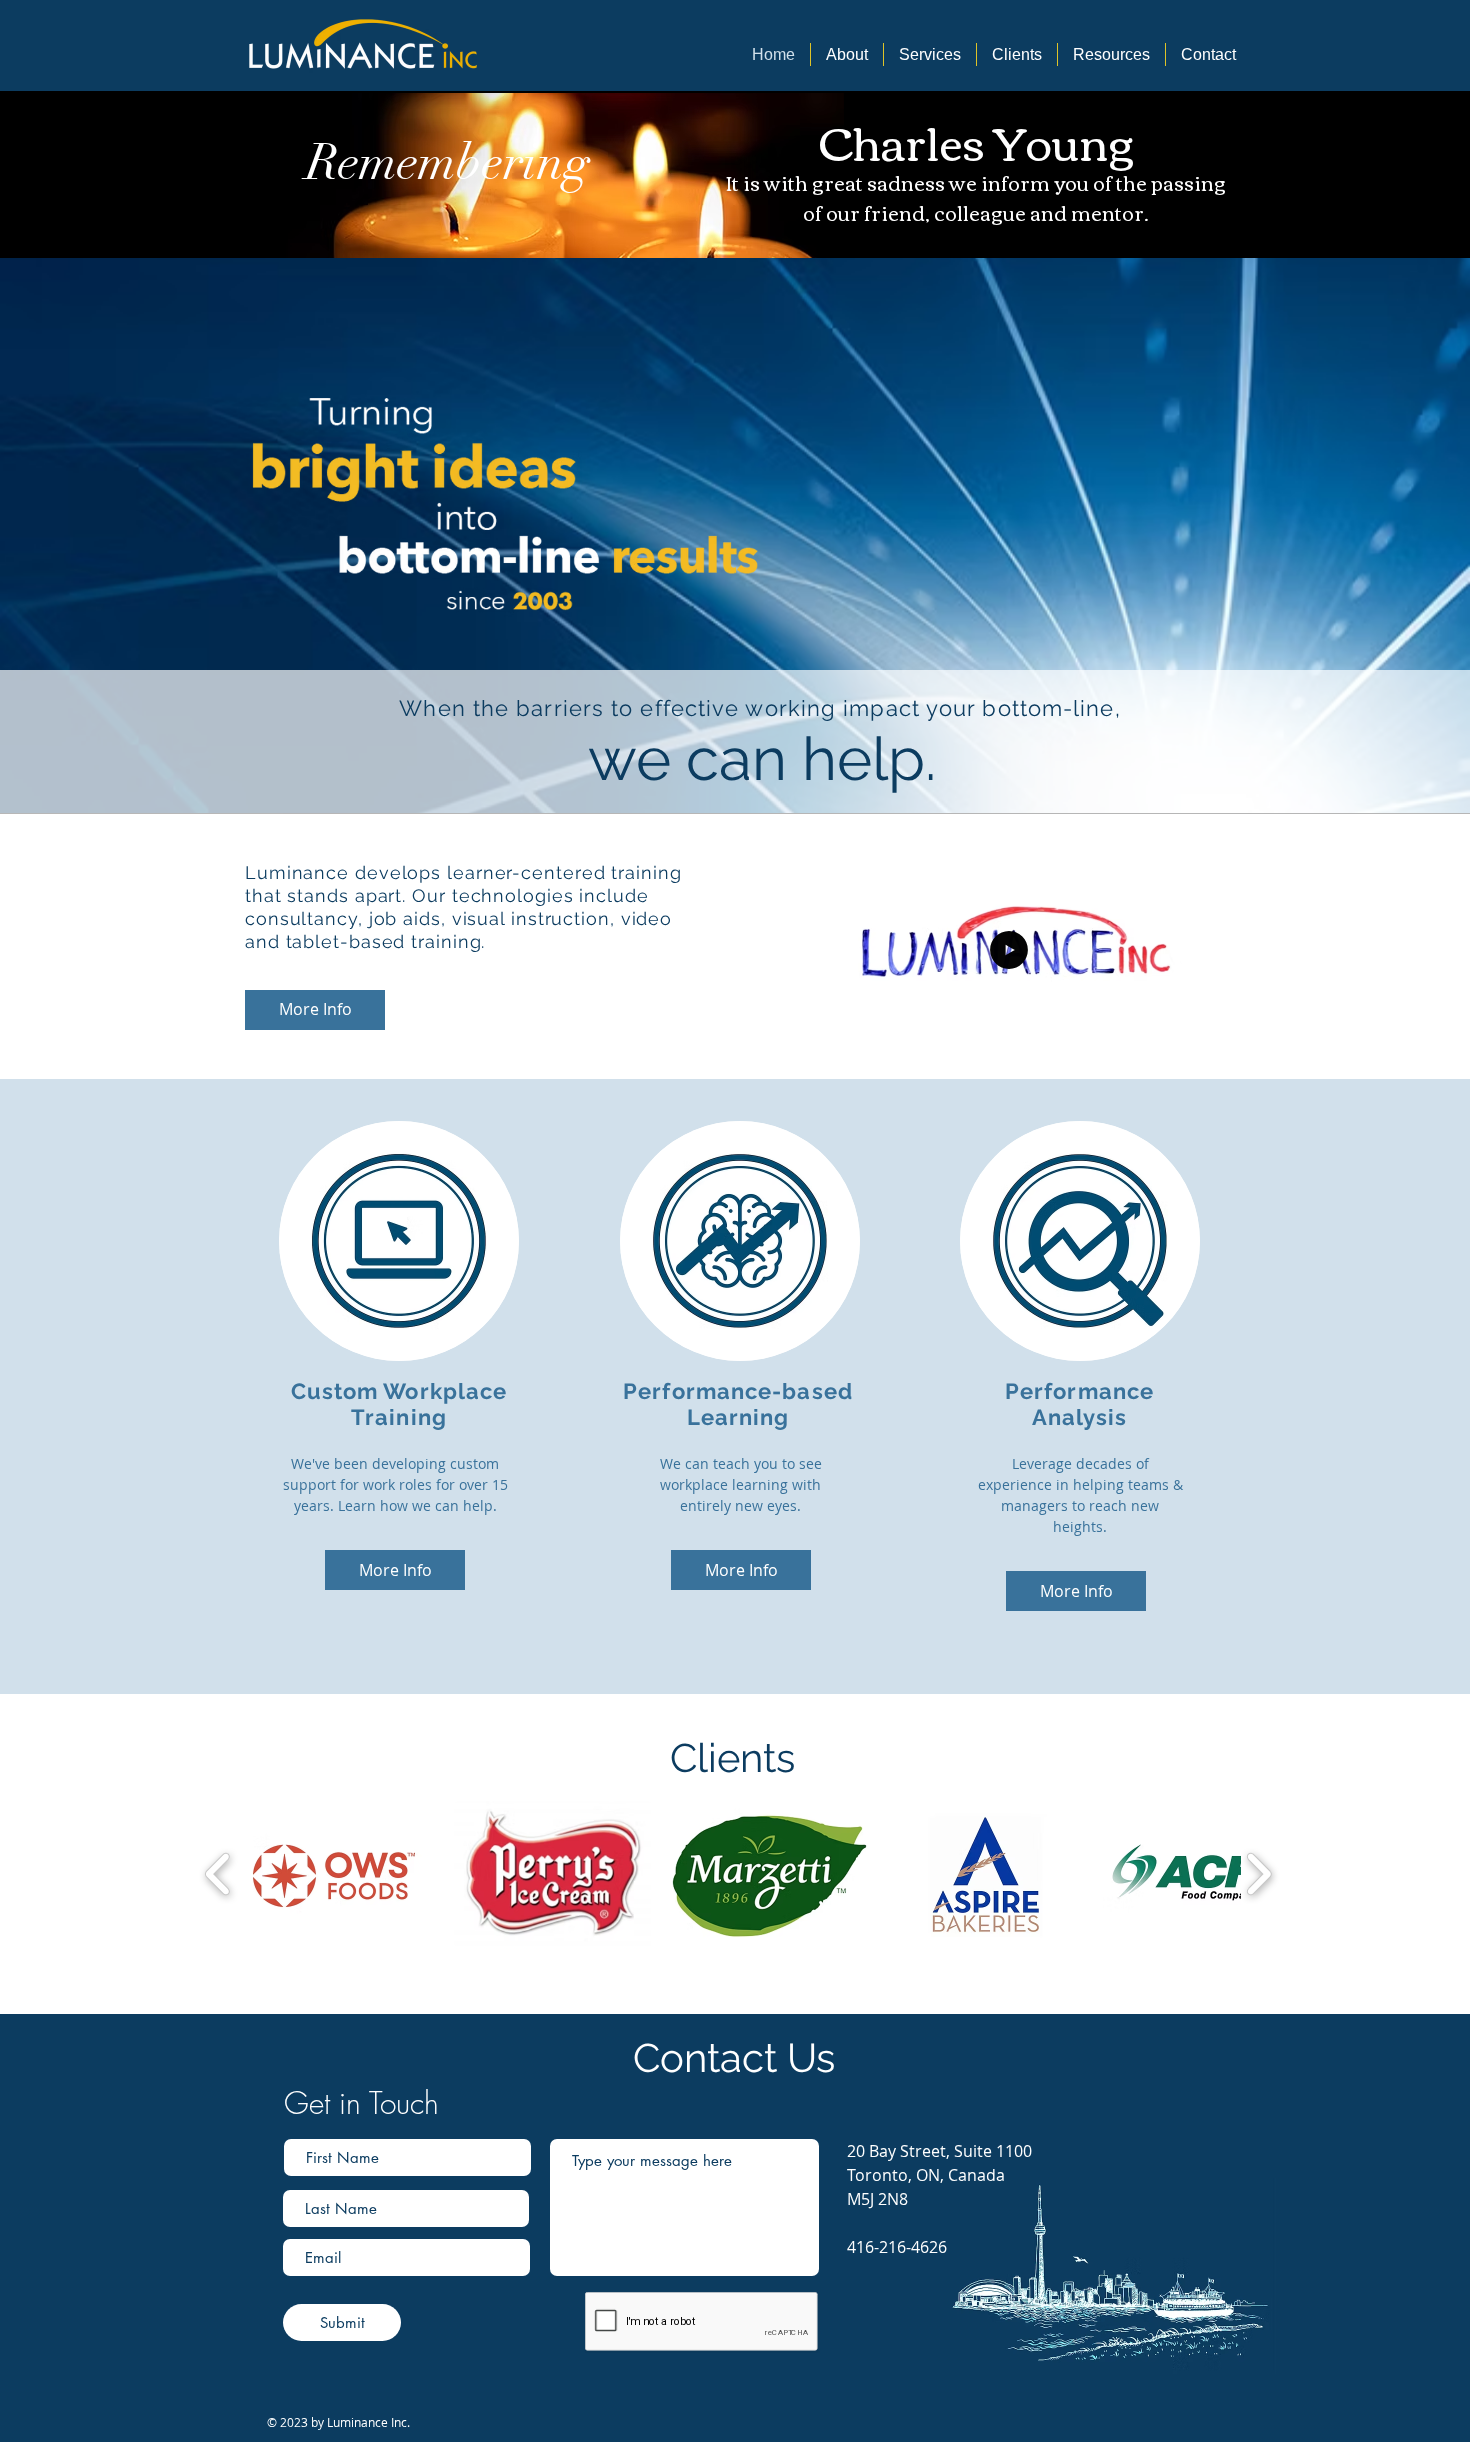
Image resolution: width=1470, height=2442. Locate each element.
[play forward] (1258, 1874)
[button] (1197, 1048)
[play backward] (218, 1874)
